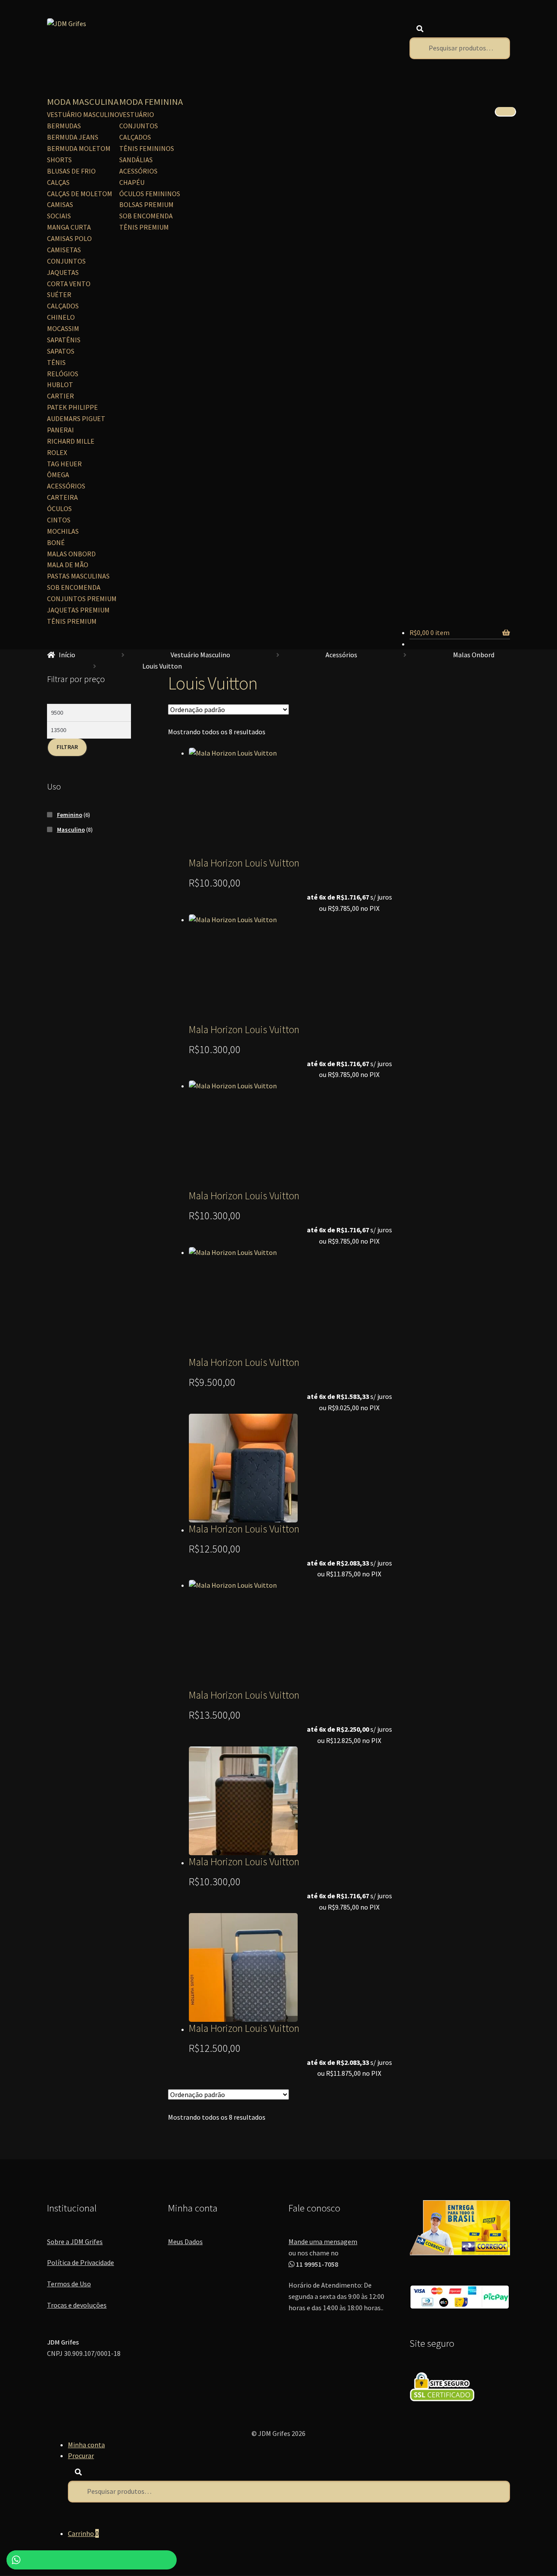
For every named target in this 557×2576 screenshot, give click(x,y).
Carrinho (83, 2533)
